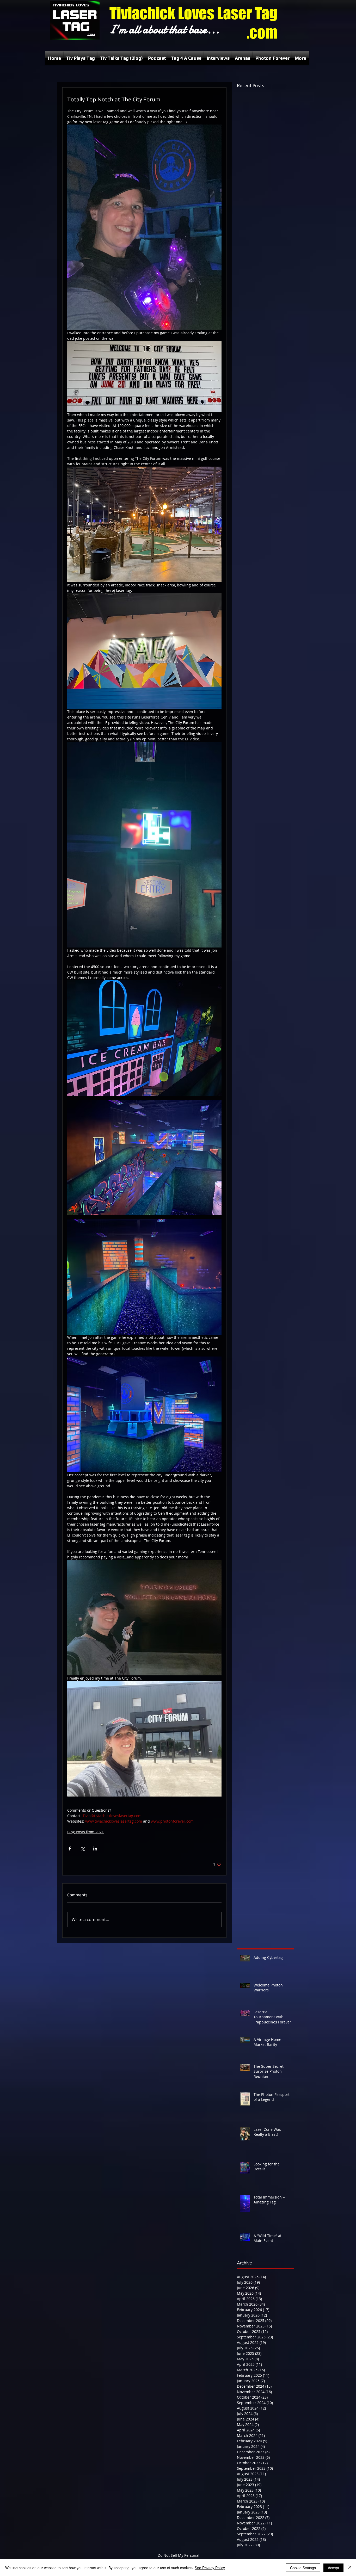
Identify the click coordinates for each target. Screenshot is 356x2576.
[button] (81, 58)
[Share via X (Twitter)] (82, 1849)
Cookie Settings (303, 2568)
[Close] (350, 2568)
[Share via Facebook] (70, 1849)
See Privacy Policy (210, 2568)
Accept (333, 2568)
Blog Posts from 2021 (85, 1832)
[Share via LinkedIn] (95, 1849)
